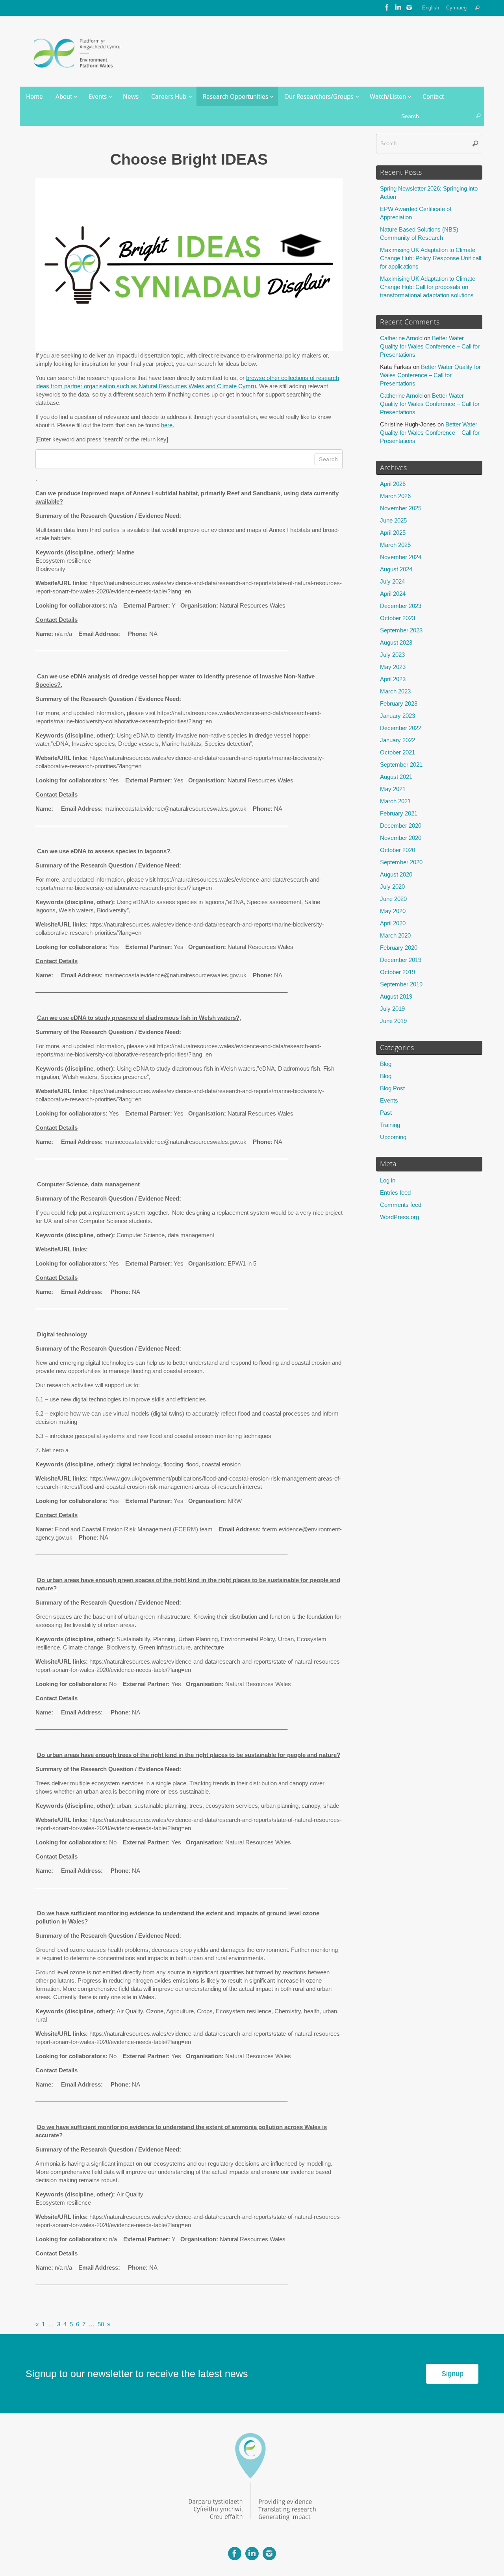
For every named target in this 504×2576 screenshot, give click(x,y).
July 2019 (392, 1009)
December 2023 (401, 606)
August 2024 (396, 569)
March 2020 (395, 935)
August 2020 (396, 874)
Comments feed (401, 1205)
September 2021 (401, 764)
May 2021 (393, 789)
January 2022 (397, 740)
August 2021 (396, 777)
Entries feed (395, 1193)
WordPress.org (399, 1217)
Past (386, 1113)
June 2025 (393, 520)
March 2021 (395, 801)
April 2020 (393, 923)
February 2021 (399, 813)
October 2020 (397, 850)
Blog (386, 1064)
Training (390, 1125)
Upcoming (393, 1137)
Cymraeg (456, 8)
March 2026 (395, 496)
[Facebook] (387, 7)
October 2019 (397, 972)
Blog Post (392, 1088)
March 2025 (395, 545)
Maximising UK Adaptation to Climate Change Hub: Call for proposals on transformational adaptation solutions (428, 287)
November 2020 (401, 838)
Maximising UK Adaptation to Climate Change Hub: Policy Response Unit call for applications (431, 258)
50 (101, 2324)
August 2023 (396, 642)
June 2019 (393, 1021)
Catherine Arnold (401, 338)
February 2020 (399, 948)
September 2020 (401, 862)
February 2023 (399, 703)
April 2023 (393, 679)
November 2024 (401, 557)
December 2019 (401, 960)
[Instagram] (409, 7)
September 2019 (401, 984)
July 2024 (392, 581)
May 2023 (393, 667)
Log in (388, 1180)
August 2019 (396, 996)
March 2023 (395, 691)
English (431, 8)
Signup (452, 2374)
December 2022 (401, 728)
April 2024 (393, 594)
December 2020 (401, 826)
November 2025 (401, 508)
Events (389, 1100)
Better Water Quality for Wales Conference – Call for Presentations (430, 346)
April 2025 (393, 533)
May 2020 (393, 911)
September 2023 (401, 630)
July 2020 (392, 887)
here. (168, 425)
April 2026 (393, 484)
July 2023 (392, 655)
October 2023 (397, 618)
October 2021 (397, 752)
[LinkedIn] (398, 7)
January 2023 (397, 716)
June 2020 (393, 899)
